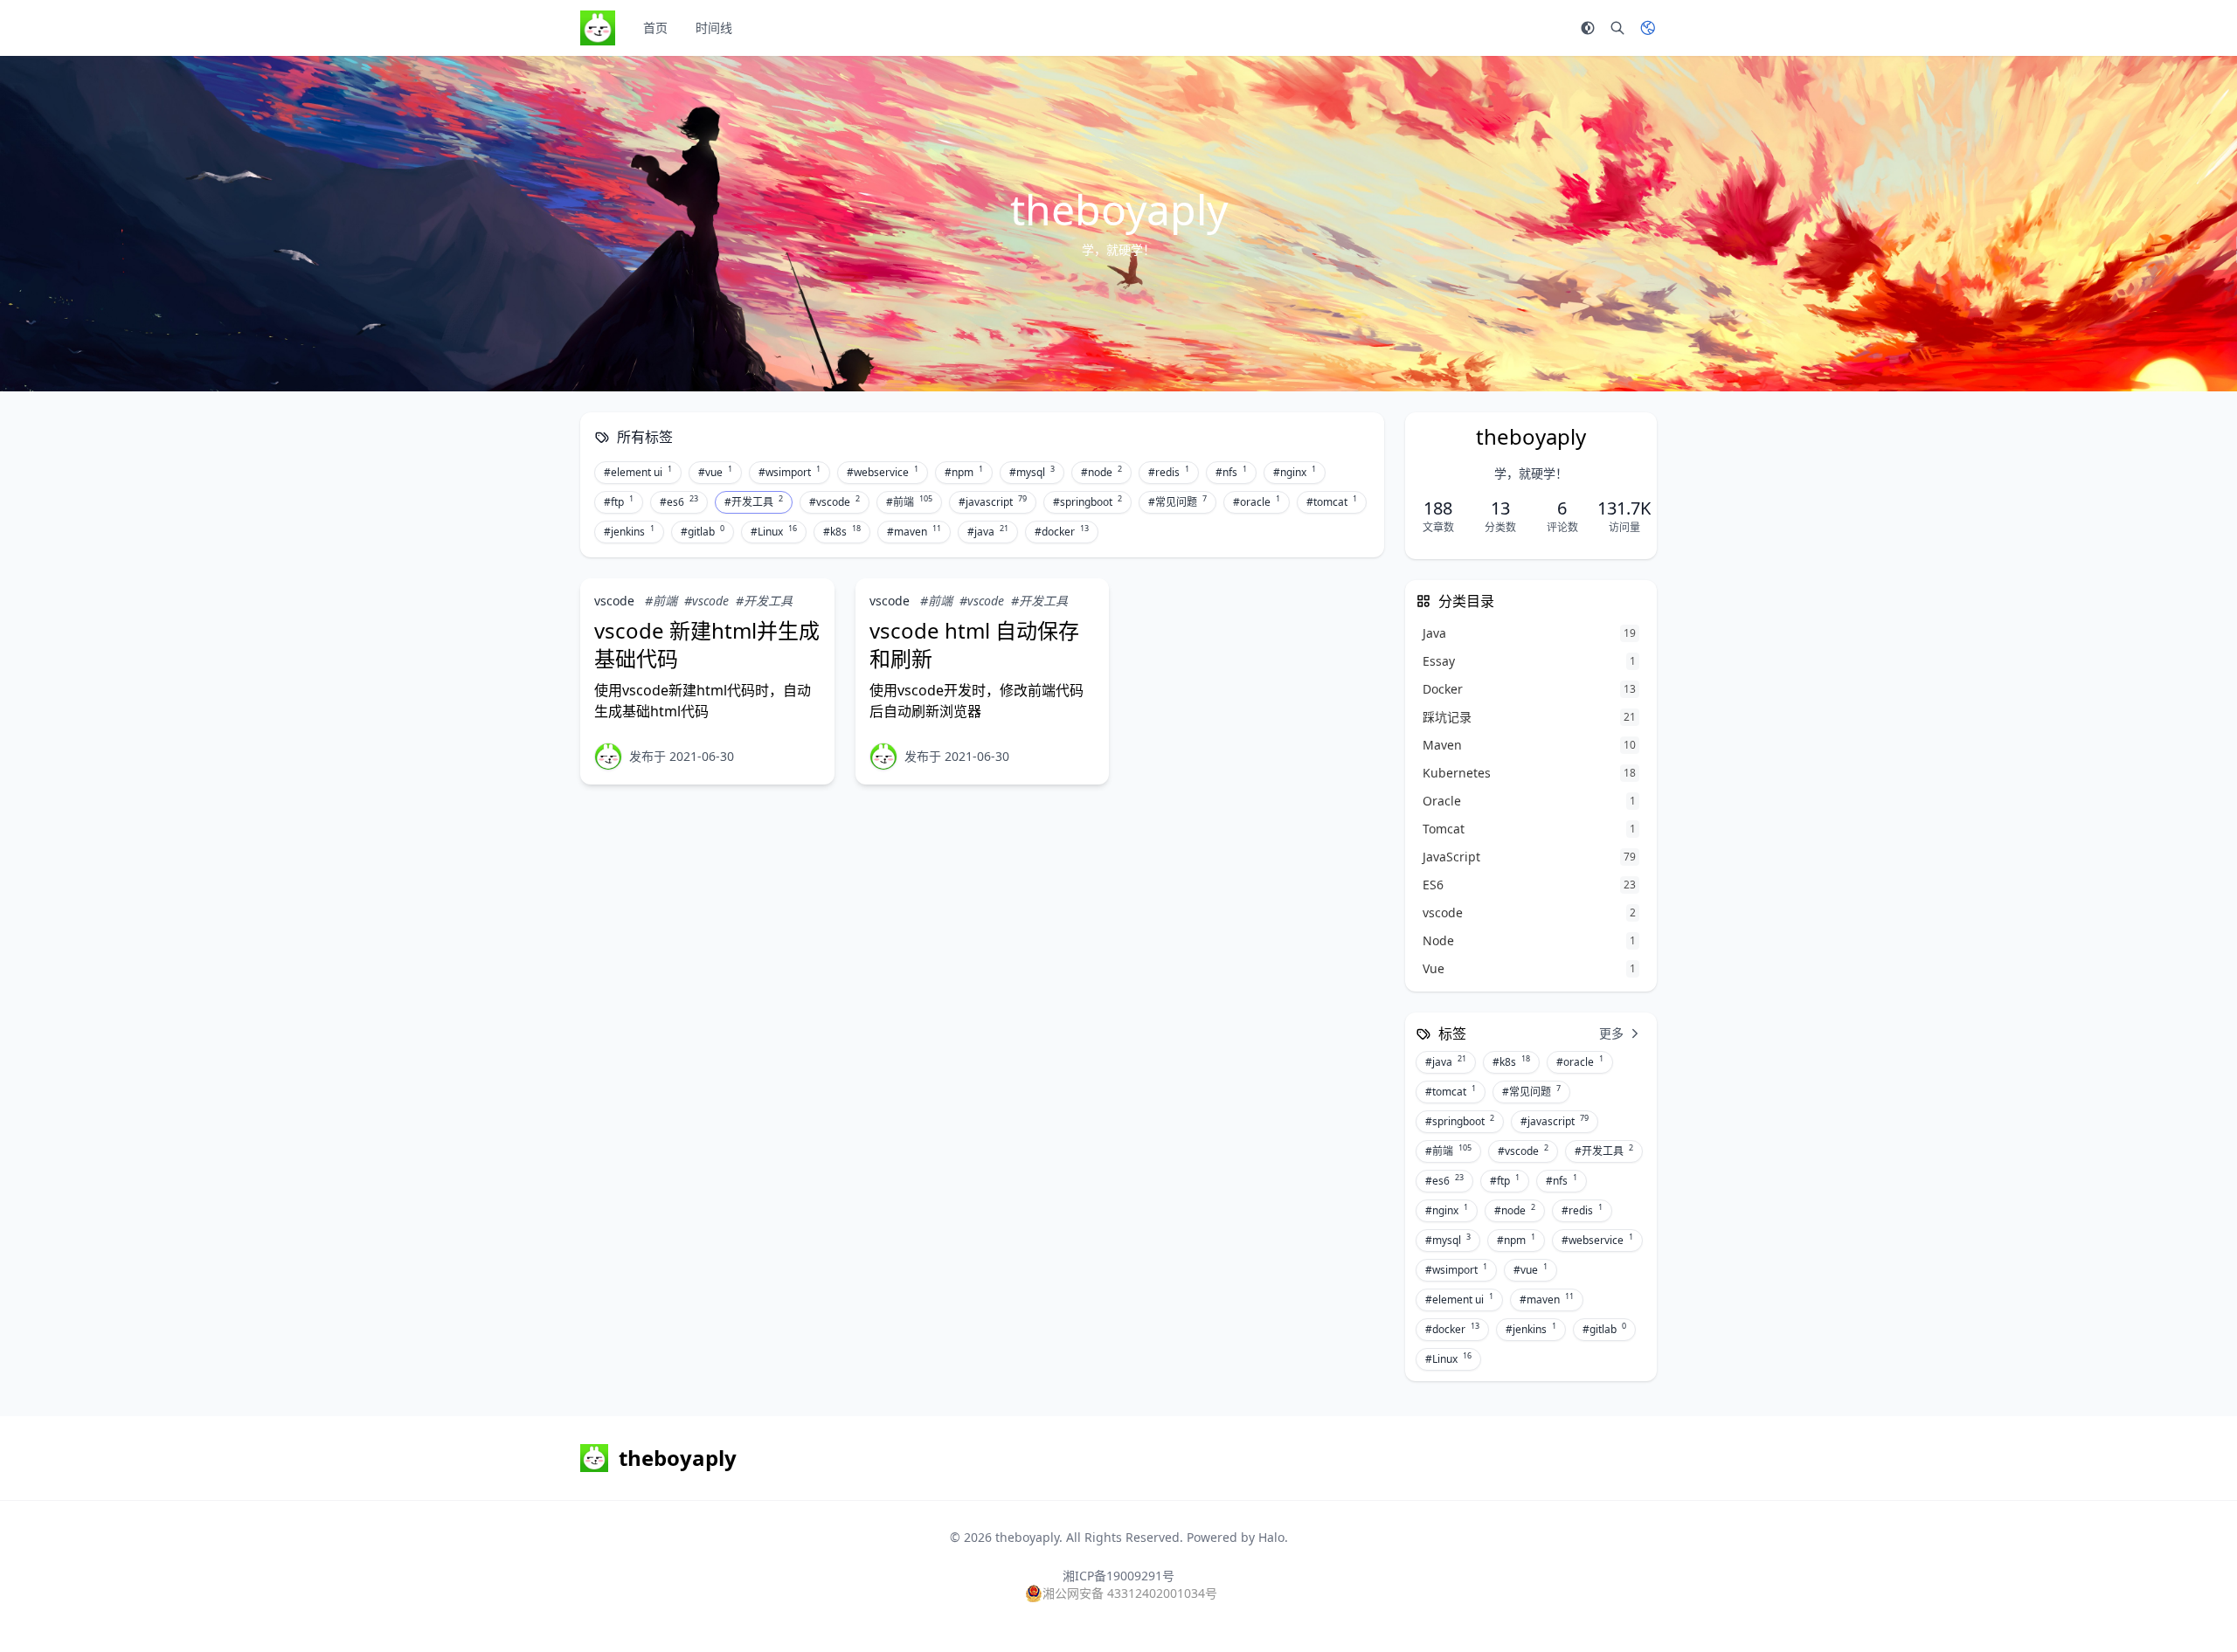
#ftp (619, 501)
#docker (1062, 531)
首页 (655, 28)
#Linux (774, 531)
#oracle (1257, 501)
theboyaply (1027, 1537)
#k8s (842, 531)
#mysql (1032, 472)
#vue (715, 472)
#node (1101, 472)
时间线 (714, 28)
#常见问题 (1177, 501)
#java (988, 531)
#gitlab (703, 531)
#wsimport (790, 472)
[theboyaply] (608, 757)
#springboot (1087, 501)
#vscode (835, 501)
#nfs (1231, 472)
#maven (914, 531)
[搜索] (1617, 28)
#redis (1169, 472)
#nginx (1295, 472)
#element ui (638, 472)
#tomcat (1332, 501)
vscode (614, 601)
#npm (964, 472)
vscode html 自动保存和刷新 (974, 644)
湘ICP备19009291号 (1118, 1576)
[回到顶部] (2181, 1596)
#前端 (909, 501)
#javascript (993, 501)
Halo (1271, 1537)
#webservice (883, 472)
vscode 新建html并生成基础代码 (707, 644)
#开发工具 (754, 501)
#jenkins (629, 531)
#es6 (679, 501)
